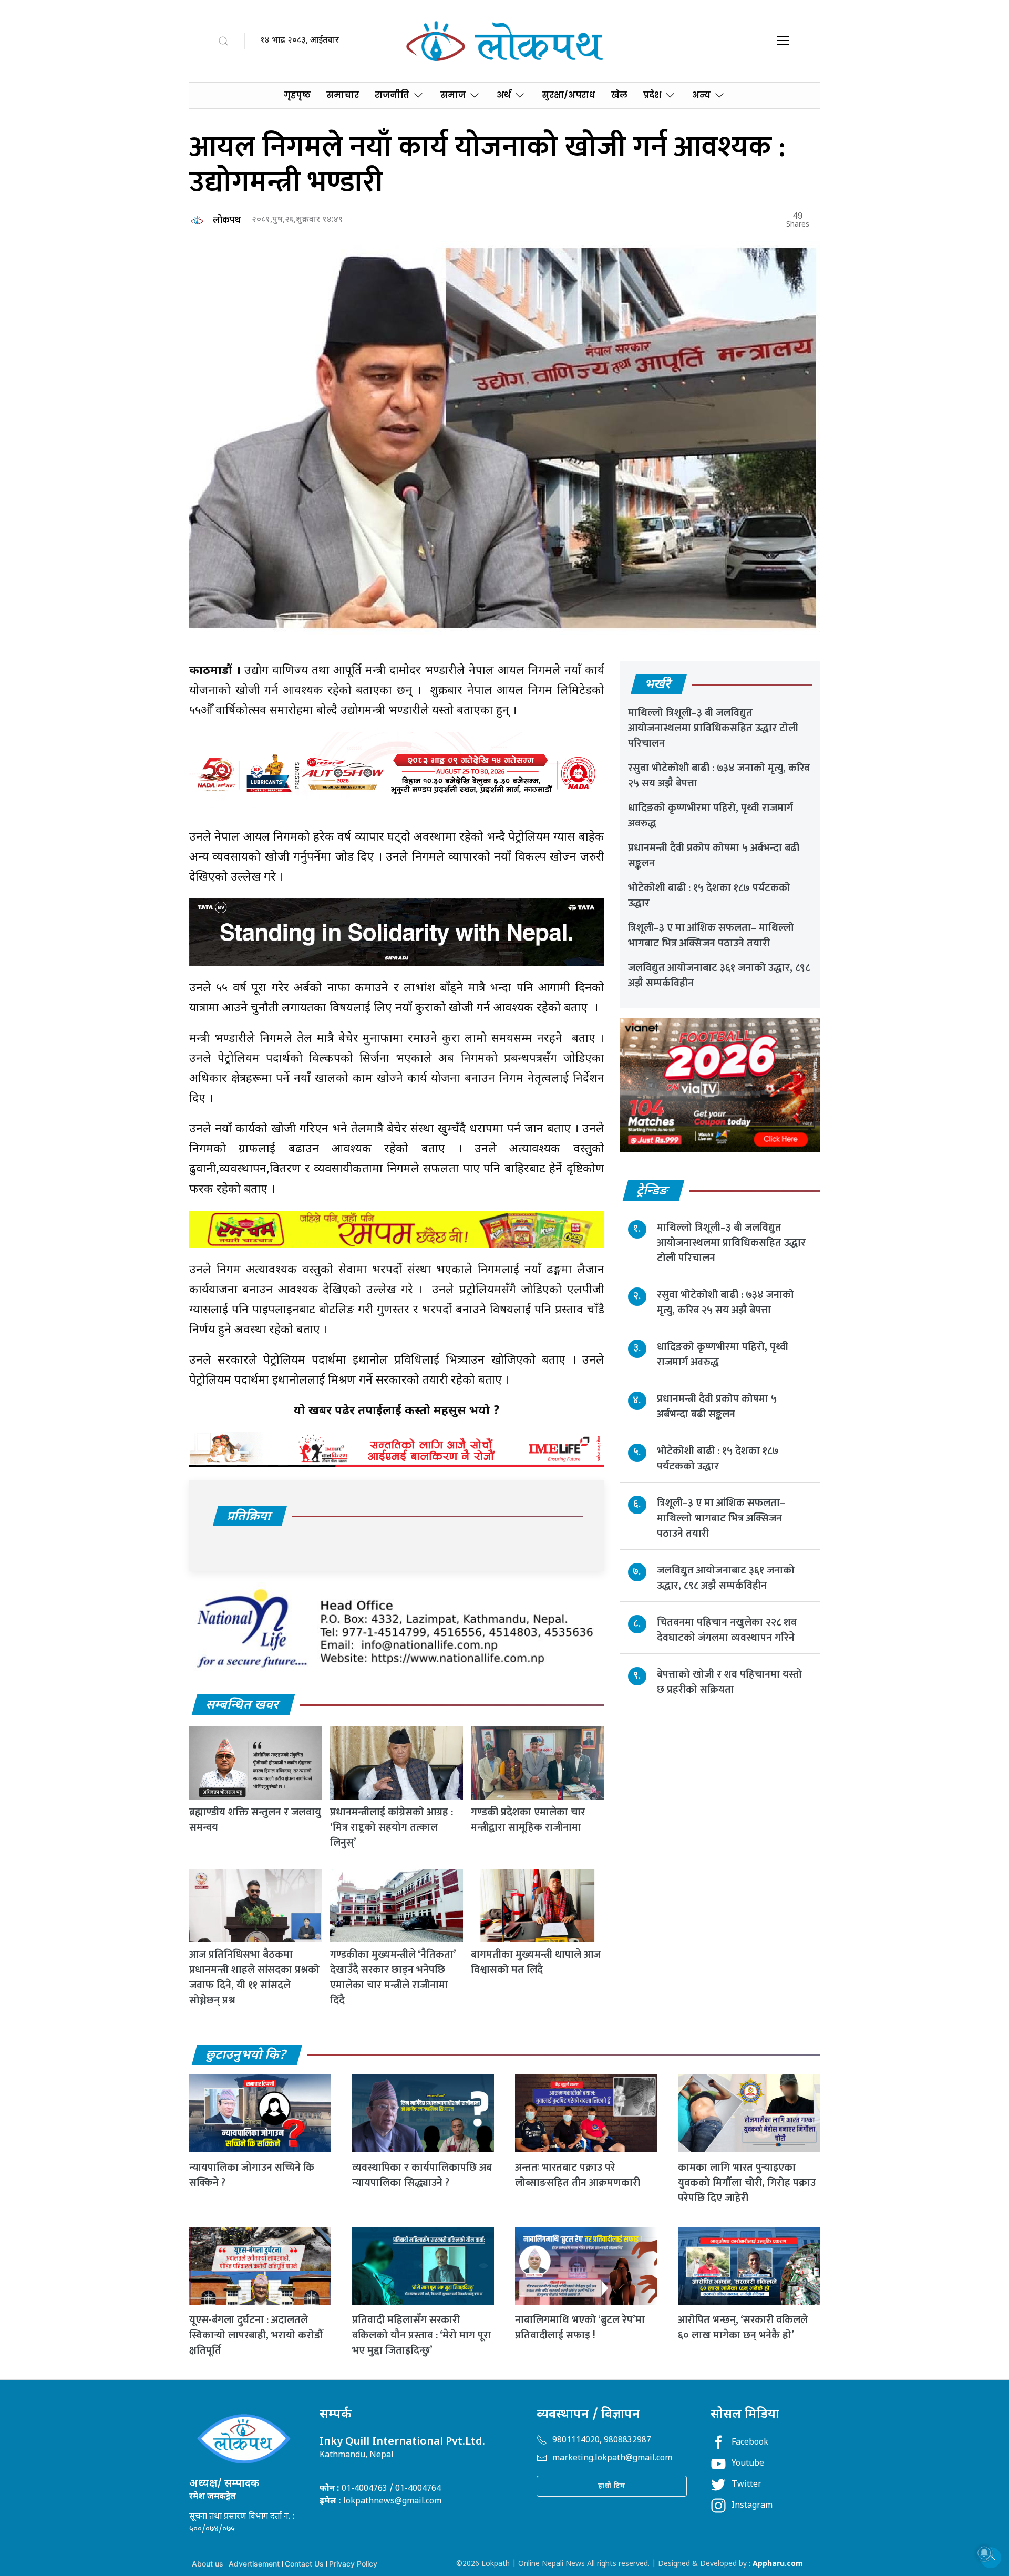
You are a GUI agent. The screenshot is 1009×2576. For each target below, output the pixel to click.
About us (208, 2564)
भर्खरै (658, 685)
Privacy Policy (353, 2564)
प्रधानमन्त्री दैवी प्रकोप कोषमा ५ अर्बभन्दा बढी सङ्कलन (714, 856)
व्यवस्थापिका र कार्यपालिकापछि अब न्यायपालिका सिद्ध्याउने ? (422, 2175)
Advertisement (254, 2564)
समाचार (343, 95)
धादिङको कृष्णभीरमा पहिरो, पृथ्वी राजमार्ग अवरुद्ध (711, 816)
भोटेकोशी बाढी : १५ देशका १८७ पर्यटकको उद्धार (709, 896)
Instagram (752, 2506)
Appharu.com (778, 2564)
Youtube (748, 2464)
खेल (619, 95)
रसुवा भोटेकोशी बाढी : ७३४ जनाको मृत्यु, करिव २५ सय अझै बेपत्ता (719, 776)
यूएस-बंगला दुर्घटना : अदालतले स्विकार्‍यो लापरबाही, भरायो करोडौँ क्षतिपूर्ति (256, 2335)
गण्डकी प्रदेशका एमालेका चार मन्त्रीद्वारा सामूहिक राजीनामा (528, 1820)
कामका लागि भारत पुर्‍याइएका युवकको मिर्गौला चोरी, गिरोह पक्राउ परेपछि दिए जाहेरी (747, 2183)
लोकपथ (227, 220)
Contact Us (304, 2564)
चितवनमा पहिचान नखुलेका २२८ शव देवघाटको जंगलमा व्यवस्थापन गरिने (727, 1629)
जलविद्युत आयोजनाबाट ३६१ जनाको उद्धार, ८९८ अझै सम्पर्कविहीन (719, 975)
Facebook (750, 2443)
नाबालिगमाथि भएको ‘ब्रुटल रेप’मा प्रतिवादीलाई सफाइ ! (580, 2328)
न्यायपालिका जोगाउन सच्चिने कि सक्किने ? (252, 2175)
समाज (453, 95)
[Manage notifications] (984, 2553)
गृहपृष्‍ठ (297, 95)
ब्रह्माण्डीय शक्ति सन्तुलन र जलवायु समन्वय (255, 1820)
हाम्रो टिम (612, 2486)
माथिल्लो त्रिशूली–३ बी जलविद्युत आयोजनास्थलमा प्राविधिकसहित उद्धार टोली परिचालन (713, 728)
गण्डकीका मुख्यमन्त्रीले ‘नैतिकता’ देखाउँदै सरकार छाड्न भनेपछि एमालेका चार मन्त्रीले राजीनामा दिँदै (393, 1977)
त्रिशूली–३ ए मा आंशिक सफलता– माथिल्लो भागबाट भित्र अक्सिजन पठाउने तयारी (711, 936)
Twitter (747, 2485)
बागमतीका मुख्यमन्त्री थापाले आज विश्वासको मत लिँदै (536, 1962)
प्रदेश (652, 95)
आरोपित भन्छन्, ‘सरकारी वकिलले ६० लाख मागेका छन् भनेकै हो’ (743, 2328)
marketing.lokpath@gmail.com (612, 2459)
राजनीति (392, 95)
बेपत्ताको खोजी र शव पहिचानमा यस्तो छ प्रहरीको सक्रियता (729, 1681)
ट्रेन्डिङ (653, 1191)
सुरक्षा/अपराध (569, 95)
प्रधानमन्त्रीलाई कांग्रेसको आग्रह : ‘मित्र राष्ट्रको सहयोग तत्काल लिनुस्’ (392, 1827)
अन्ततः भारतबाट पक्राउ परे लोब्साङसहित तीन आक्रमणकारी (578, 2175)
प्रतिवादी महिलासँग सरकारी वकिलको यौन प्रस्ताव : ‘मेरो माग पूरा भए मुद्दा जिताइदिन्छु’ (422, 2335)
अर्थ (504, 95)
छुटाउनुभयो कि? (246, 2056)
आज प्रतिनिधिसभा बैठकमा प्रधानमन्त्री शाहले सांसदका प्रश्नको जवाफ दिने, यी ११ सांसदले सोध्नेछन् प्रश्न (254, 1977)
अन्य (701, 95)
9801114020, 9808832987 (602, 2441)
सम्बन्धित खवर (243, 1705)
